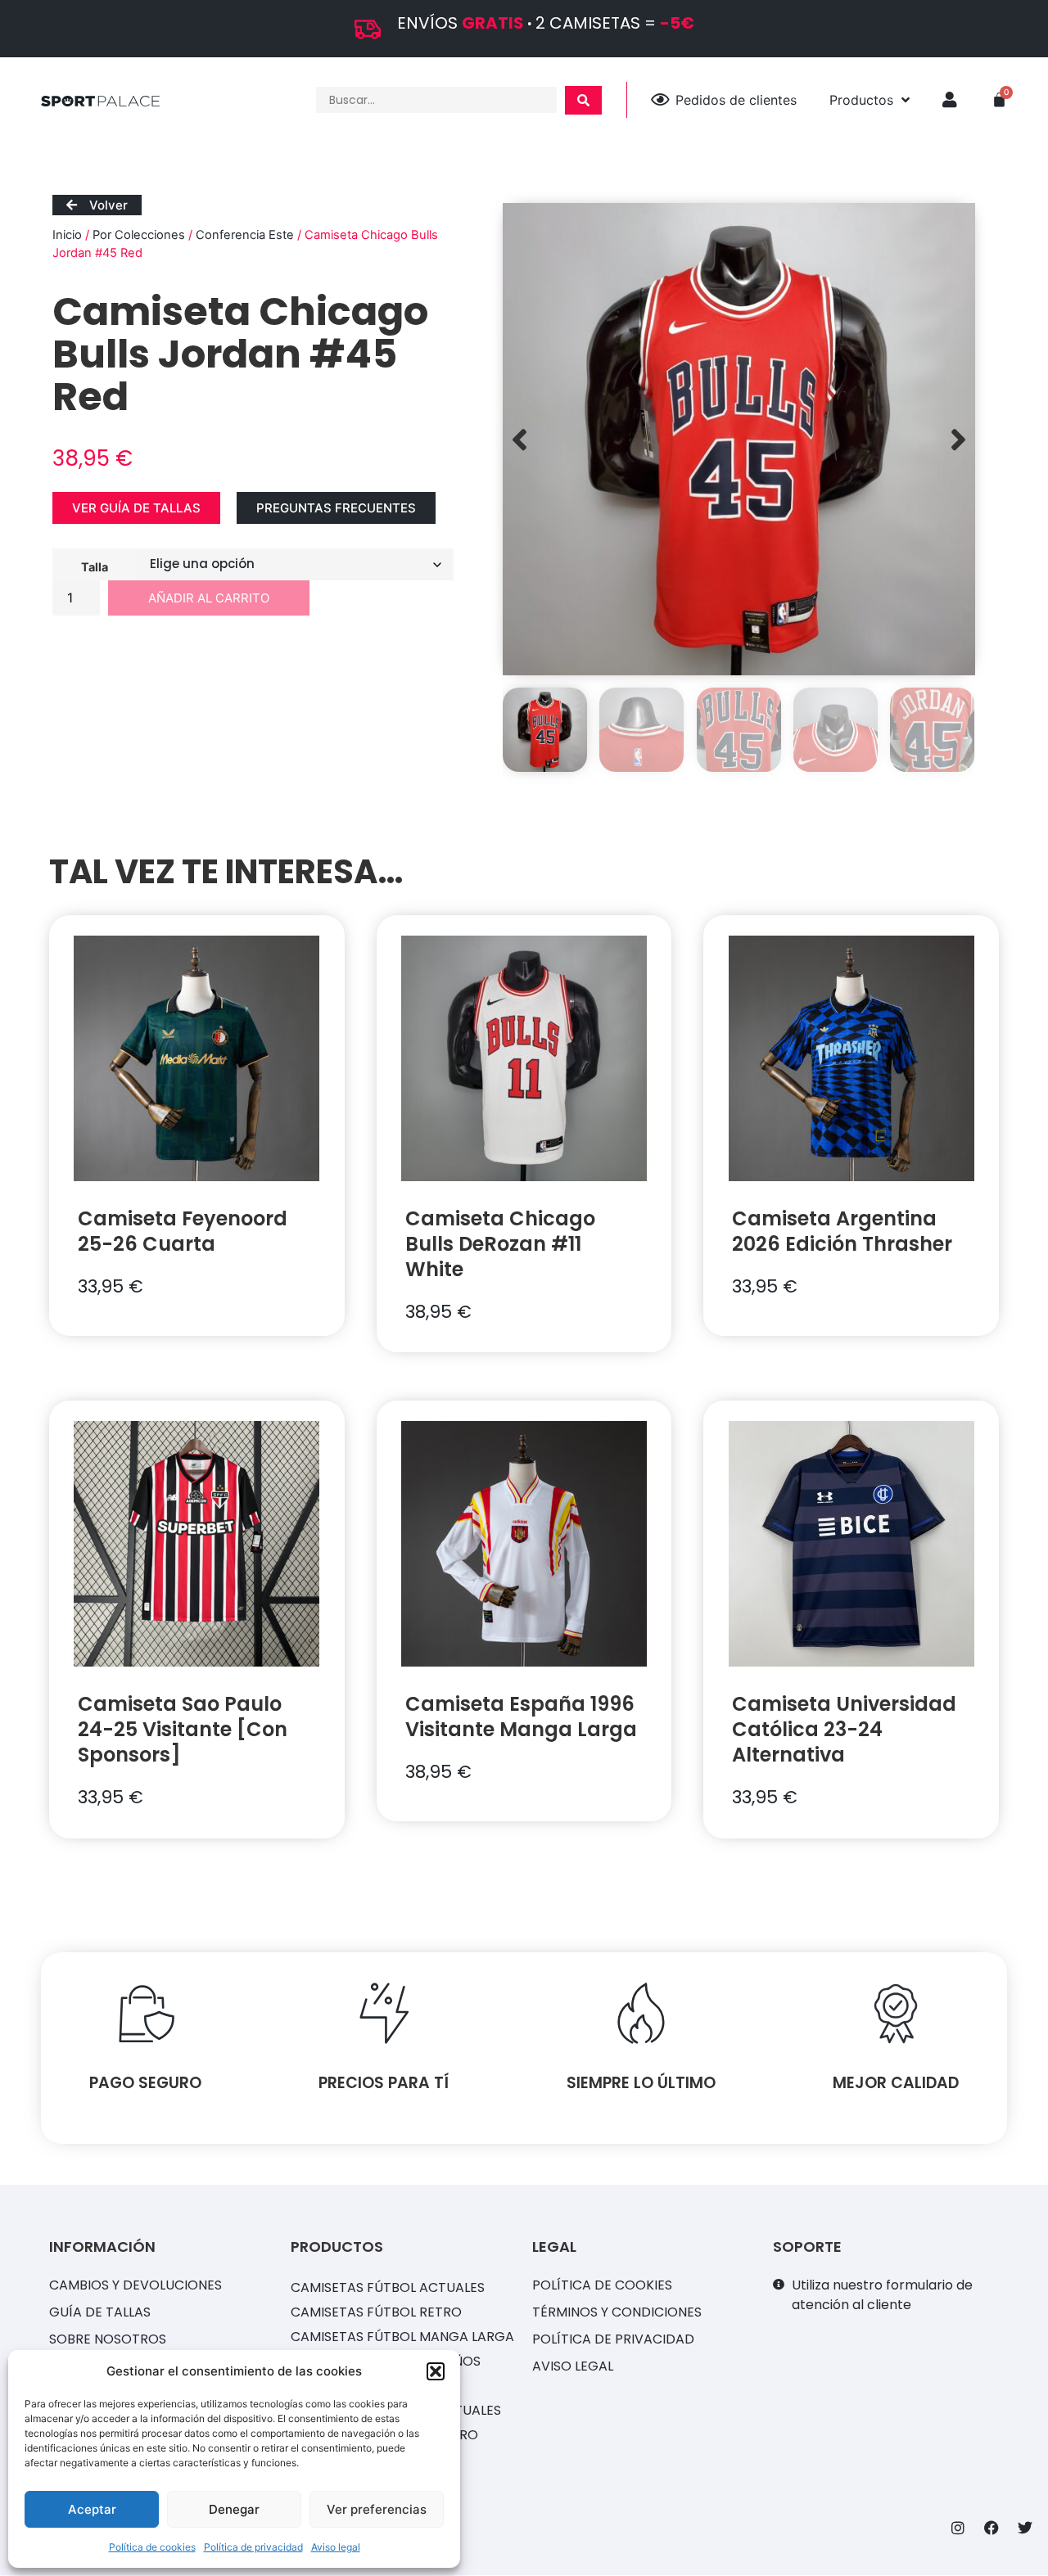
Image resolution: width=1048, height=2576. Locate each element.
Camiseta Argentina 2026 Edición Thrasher (842, 1231)
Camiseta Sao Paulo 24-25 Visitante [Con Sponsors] (183, 1729)
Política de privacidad (253, 2547)
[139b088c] (739, 439)
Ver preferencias (377, 2509)
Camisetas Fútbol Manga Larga (402, 2337)
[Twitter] (1025, 2528)
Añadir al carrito (209, 598)
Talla (95, 566)
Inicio (67, 235)
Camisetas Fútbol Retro (376, 2312)
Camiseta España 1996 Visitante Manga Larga (521, 1717)
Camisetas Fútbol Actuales (388, 2287)
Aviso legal (336, 2547)
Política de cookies (152, 2547)
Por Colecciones (139, 235)
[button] (436, 2371)
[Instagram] (958, 2528)
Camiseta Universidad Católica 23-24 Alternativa (844, 1729)
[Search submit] (583, 100)
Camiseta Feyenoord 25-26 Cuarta (183, 1231)
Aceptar (92, 2509)
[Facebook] (992, 2528)
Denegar (234, 2509)
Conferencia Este (245, 235)
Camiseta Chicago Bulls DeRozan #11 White (500, 1244)
